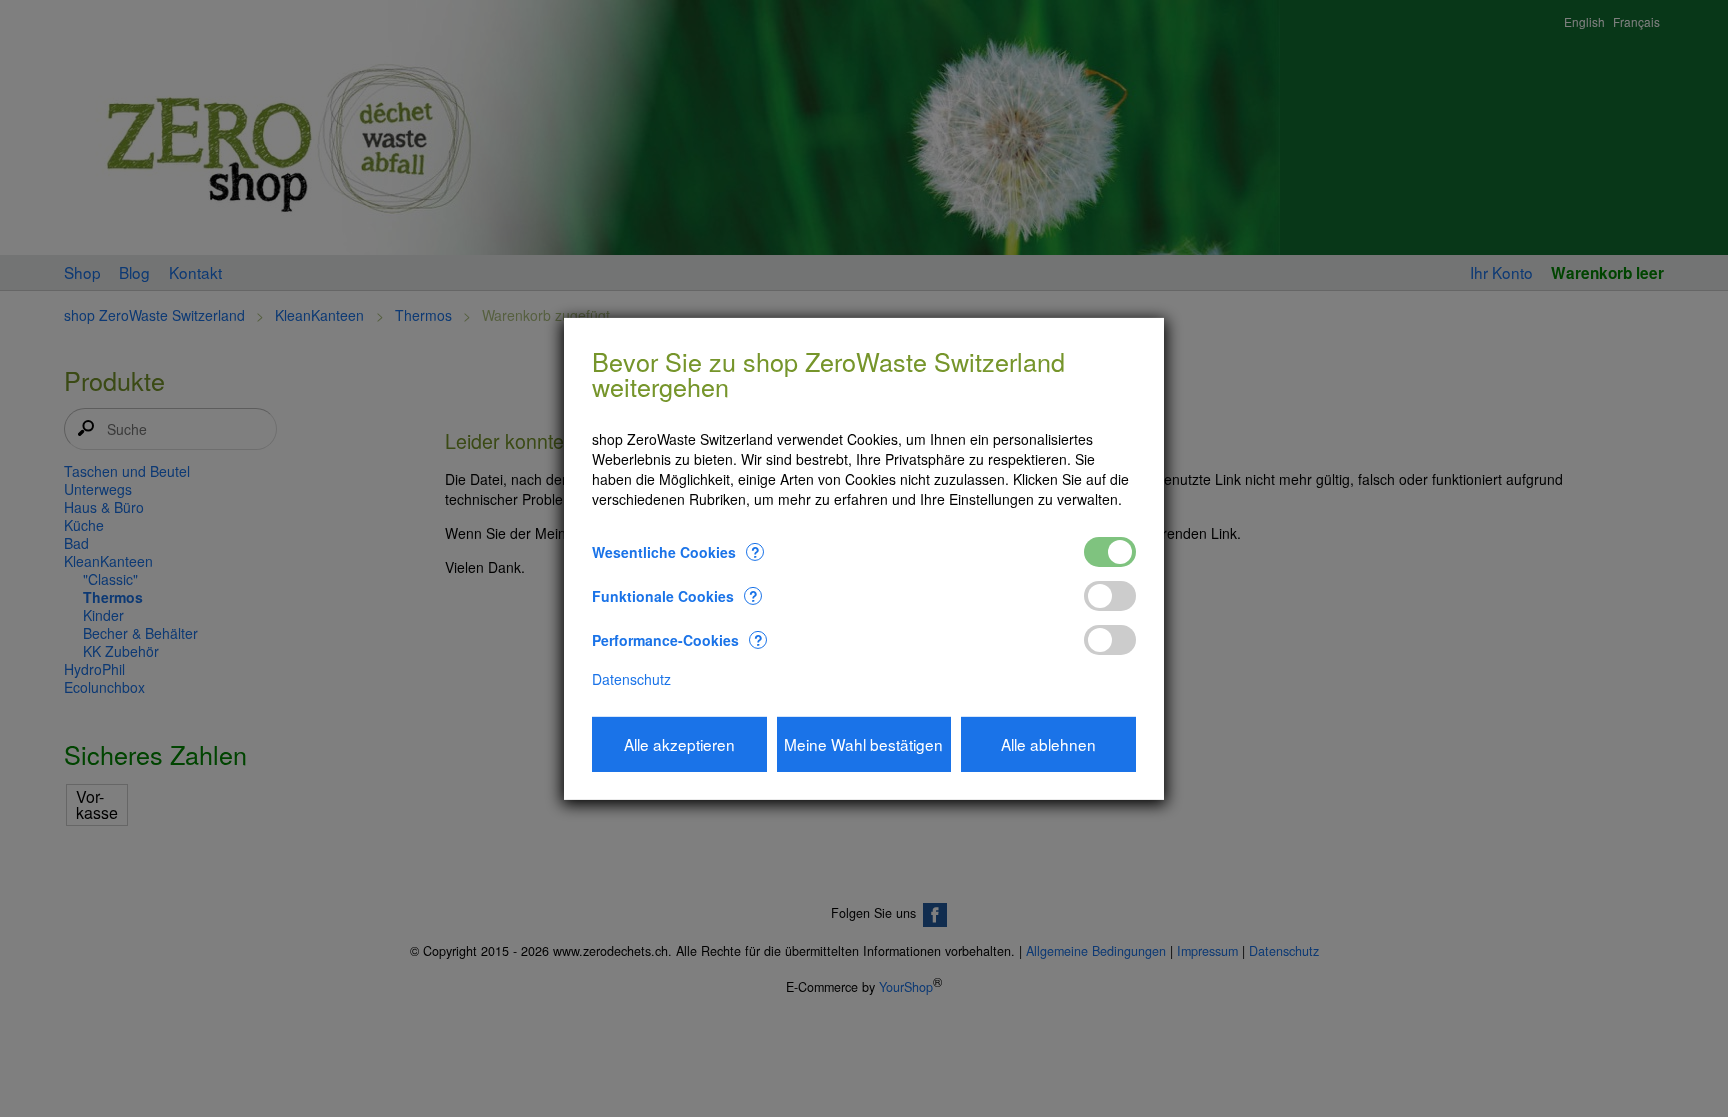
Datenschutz (631, 679)
